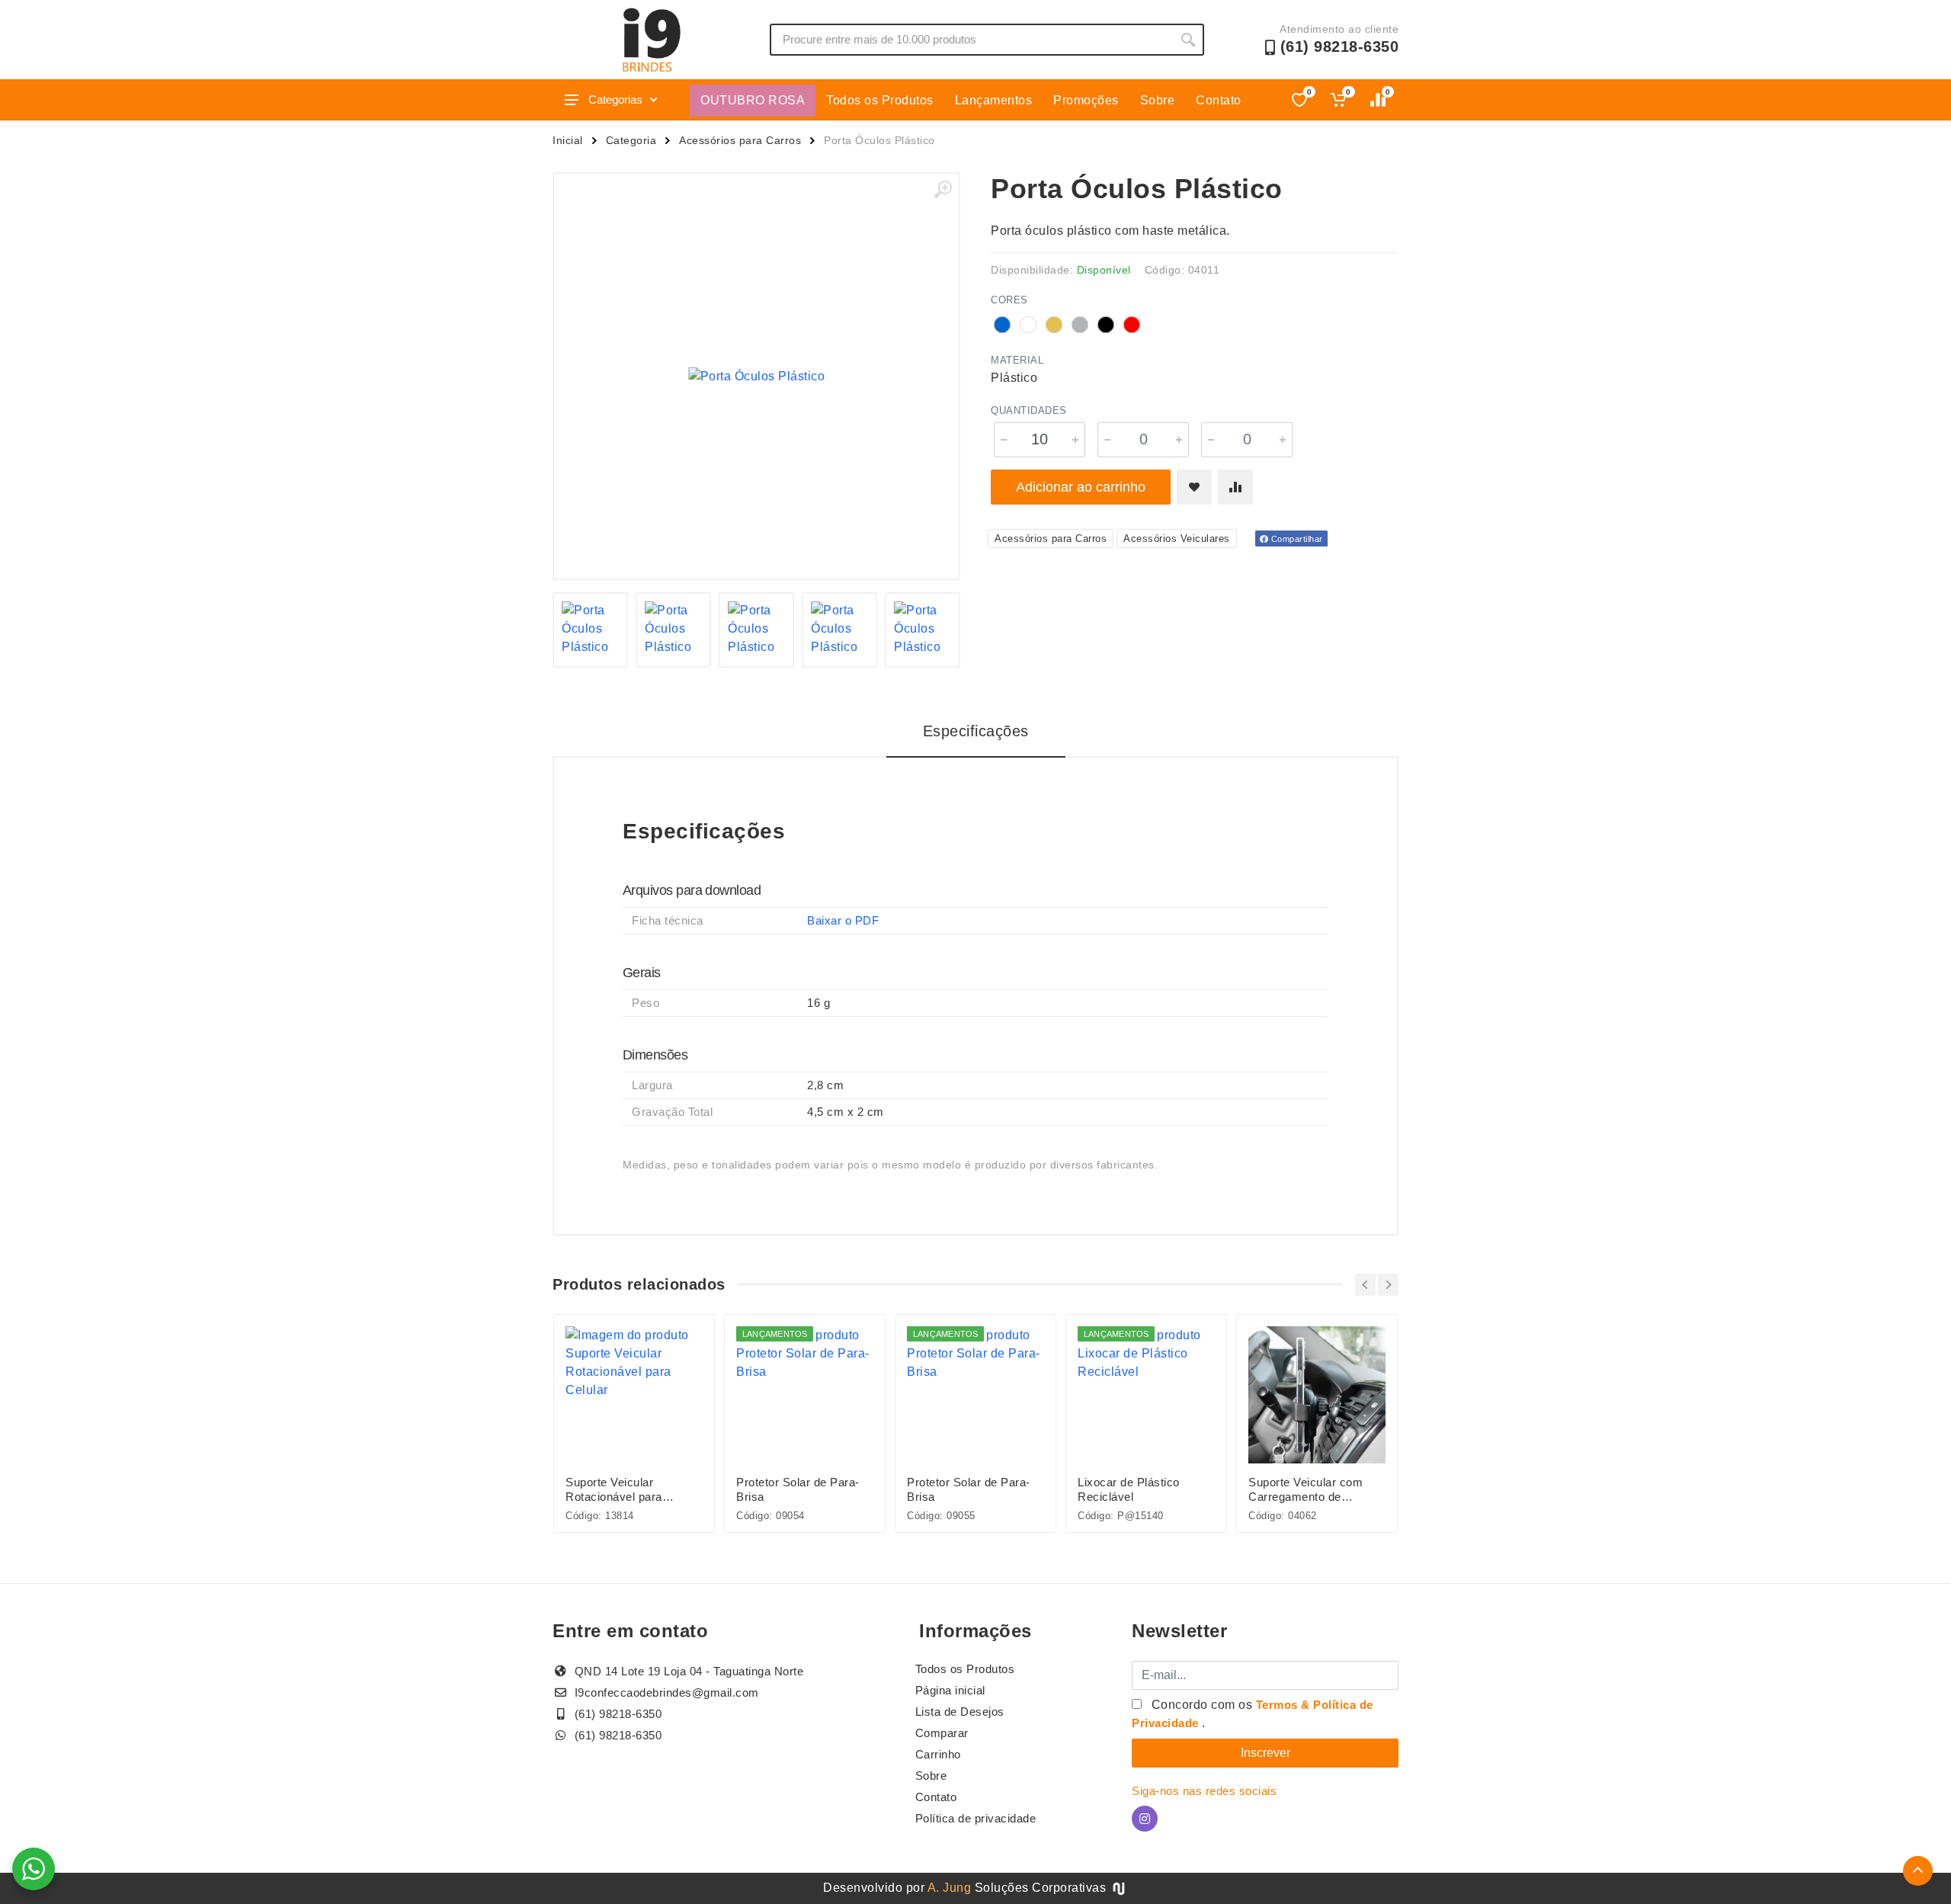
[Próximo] (1388, 1285)
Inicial (568, 140)
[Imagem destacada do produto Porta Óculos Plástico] (756, 376)
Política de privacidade (976, 1818)
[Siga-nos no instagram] (1145, 1819)
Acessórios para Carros (740, 140)
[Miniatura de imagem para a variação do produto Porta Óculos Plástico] (590, 630)
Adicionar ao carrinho (1081, 487)
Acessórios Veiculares (1177, 539)
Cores (1009, 300)
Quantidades (1029, 410)
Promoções (1086, 100)
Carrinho (938, 1754)
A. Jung (950, 1888)
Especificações (976, 731)
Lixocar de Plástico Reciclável (1129, 1489)
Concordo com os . (1253, 1714)
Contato (1219, 100)
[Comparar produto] (1235, 487)
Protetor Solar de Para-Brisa (798, 1489)
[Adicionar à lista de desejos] (1194, 487)
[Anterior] (1365, 1285)
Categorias (615, 99)
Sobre (1158, 100)
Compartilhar (1296, 539)
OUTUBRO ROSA (753, 100)
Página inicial (950, 1690)
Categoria (631, 140)
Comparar (942, 1733)
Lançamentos (994, 100)
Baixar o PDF (843, 920)
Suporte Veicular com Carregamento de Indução (1305, 1490)
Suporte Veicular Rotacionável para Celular (614, 1490)
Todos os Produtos (880, 100)
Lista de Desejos (960, 1712)
